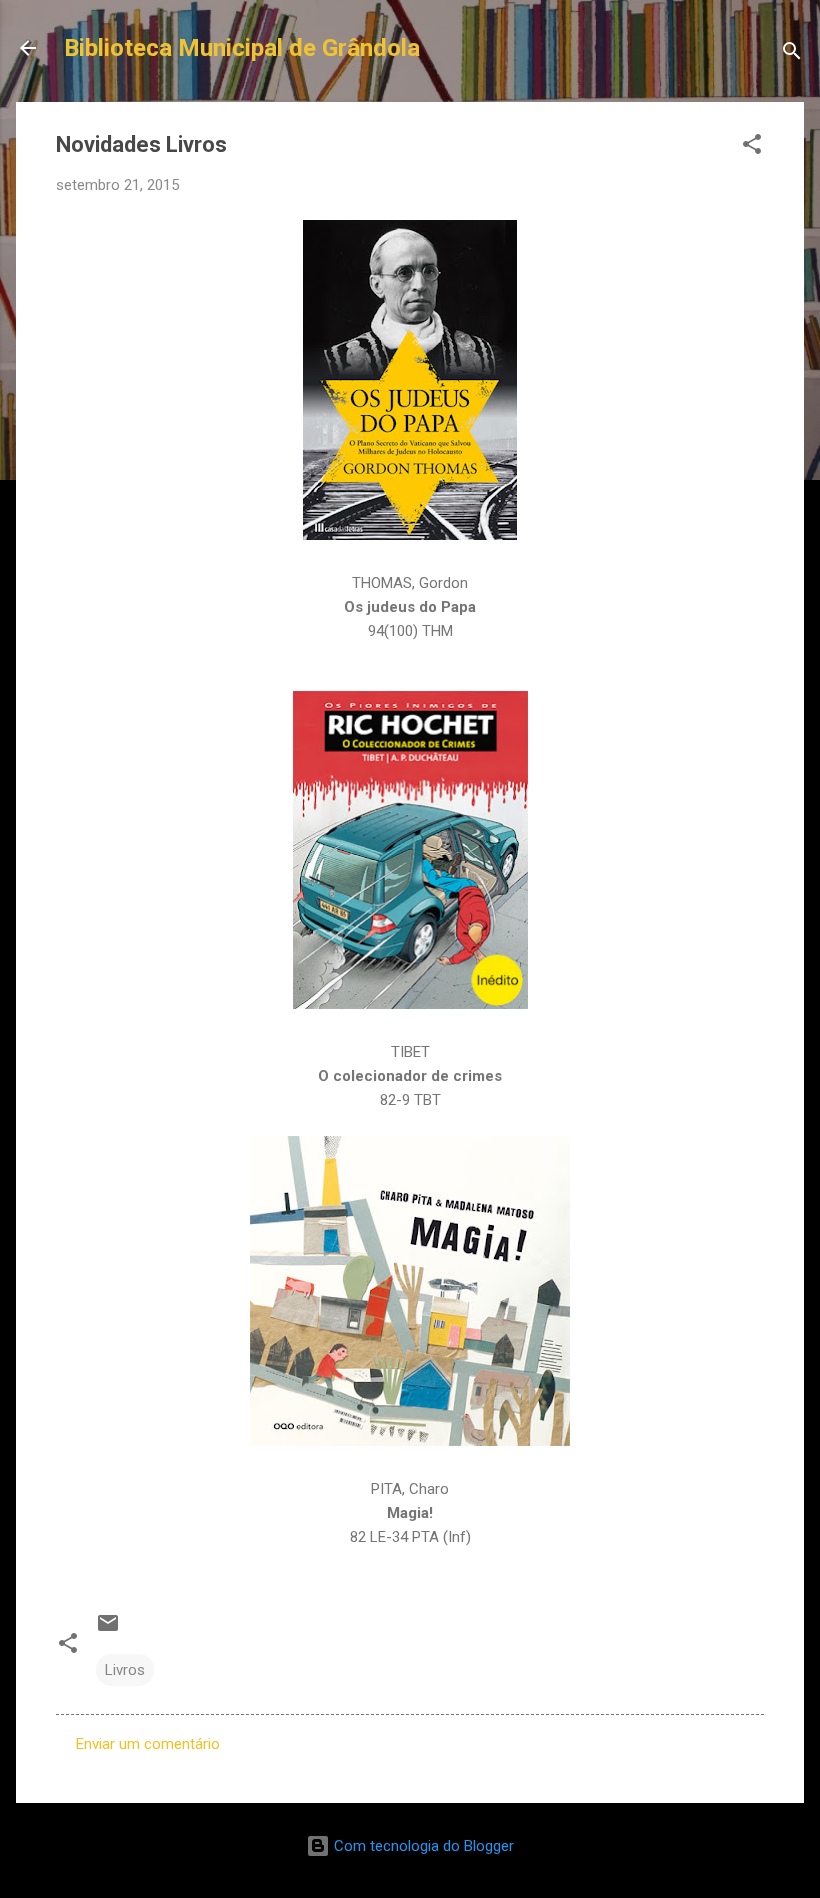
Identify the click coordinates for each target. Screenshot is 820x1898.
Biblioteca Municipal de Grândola (242, 48)
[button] (752, 147)
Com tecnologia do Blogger (422, 1846)
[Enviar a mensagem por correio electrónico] (108, 1630)
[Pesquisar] (792, 54)
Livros (125, 1670)
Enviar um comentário (148, 1744)
